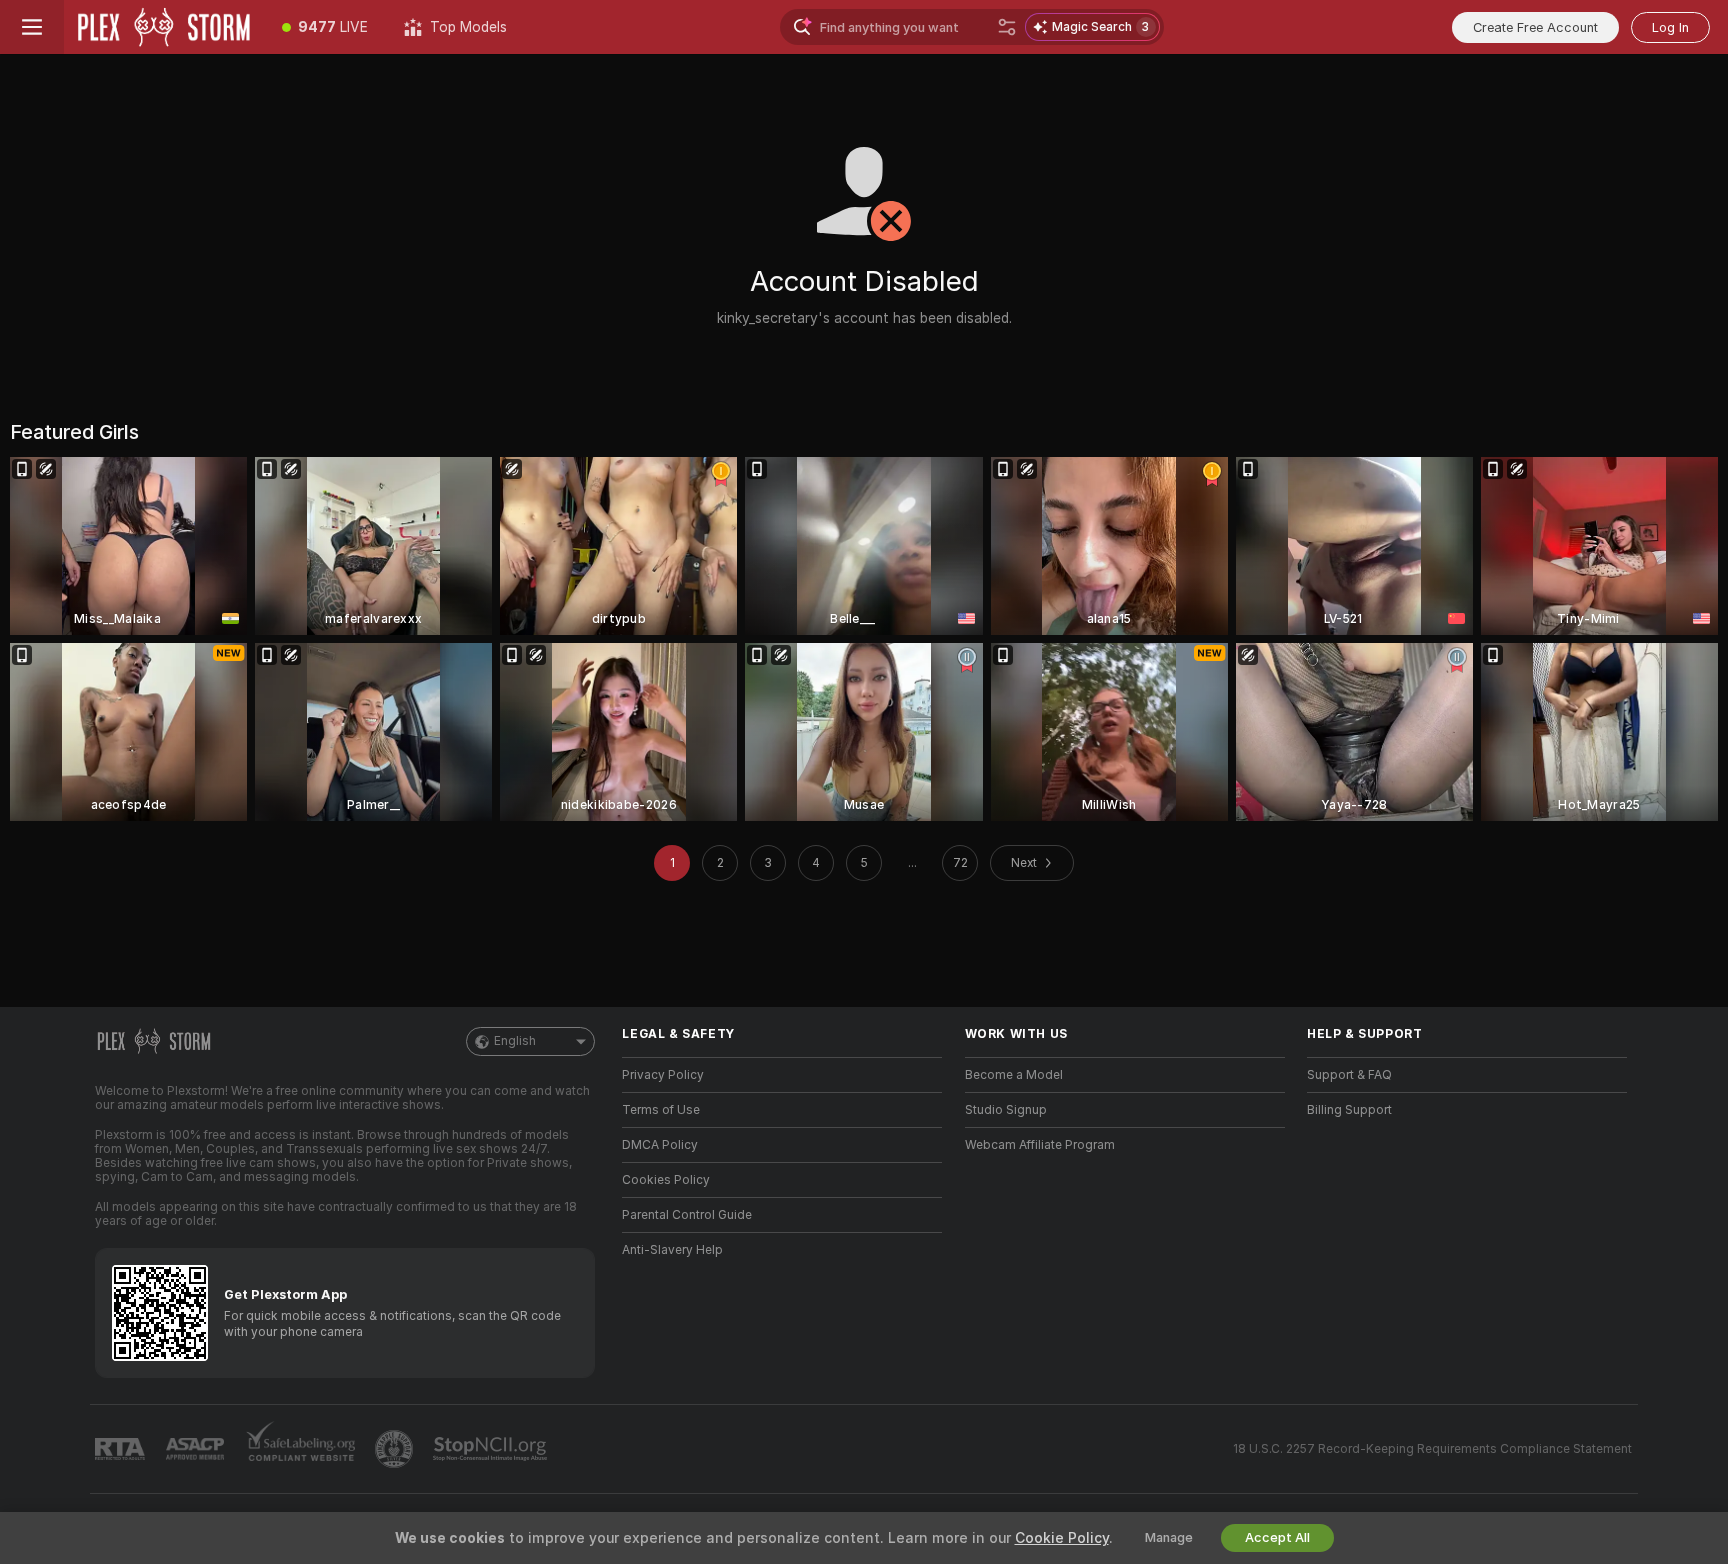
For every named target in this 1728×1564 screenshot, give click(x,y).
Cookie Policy (1062, 1538)
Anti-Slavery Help (672, 1250)
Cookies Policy (666, 1180)
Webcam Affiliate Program (1040, 1145)
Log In (1670, 27)
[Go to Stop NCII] (492, 1449)
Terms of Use (661, 1110)
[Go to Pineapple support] (396, 1449)
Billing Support (1349, 1110)
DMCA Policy (660, 1145)
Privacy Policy (663, 1075)
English (515, 1041)
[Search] (1007, 27)
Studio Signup (1006, 1110)
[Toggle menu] (32, 27)
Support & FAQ (1349, 1075)
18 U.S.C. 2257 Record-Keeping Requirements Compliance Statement (1432, 1449)
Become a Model (1014, 1075)
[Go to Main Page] (164, 27)
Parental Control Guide (687, 1215)
